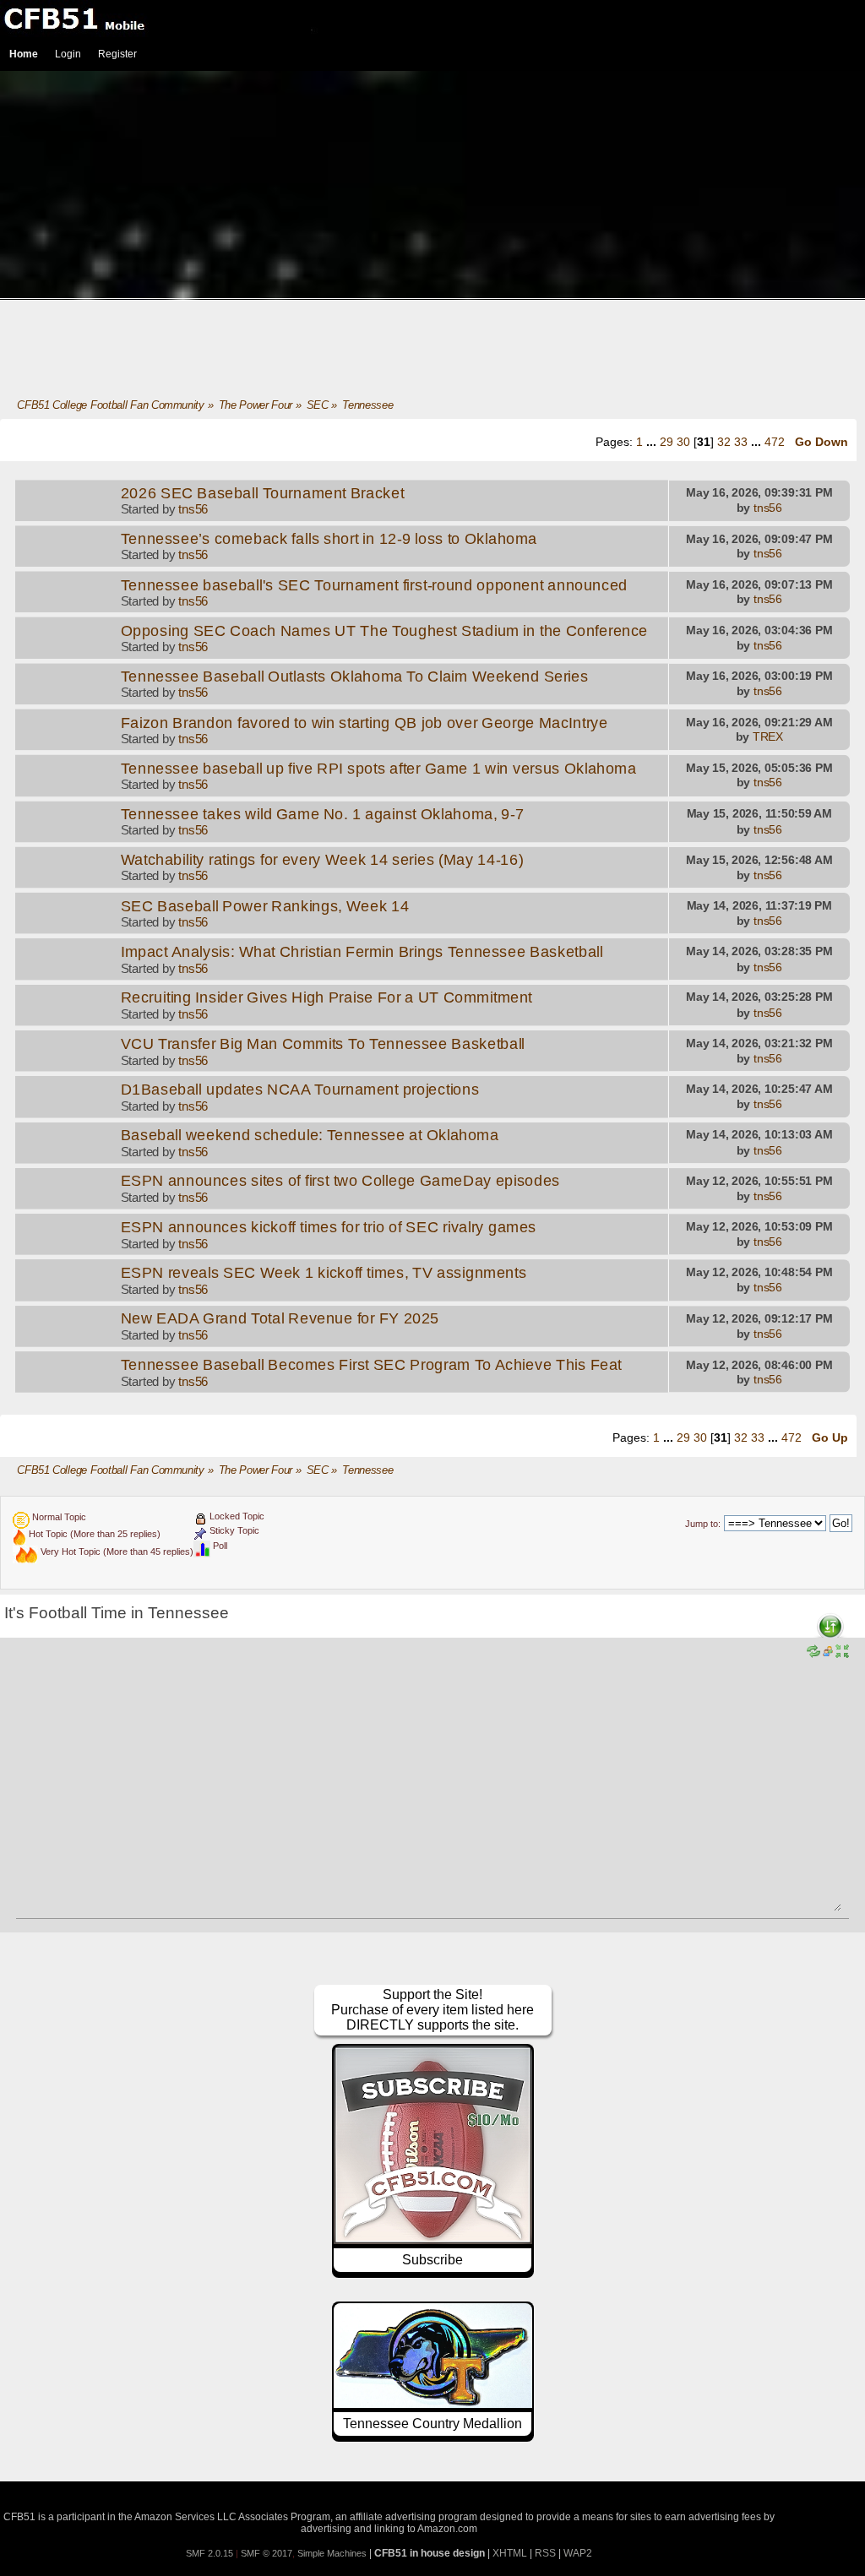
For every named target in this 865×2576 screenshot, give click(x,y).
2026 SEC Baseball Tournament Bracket (263, 493)
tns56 (193, 509)
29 (666, 442)
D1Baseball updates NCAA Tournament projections (300, 1090)
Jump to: (703, 1524)
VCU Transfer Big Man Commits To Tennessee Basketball (323, 1044)
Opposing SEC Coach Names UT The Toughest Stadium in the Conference (384, 631)
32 (724, 442)
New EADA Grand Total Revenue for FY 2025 (280, 1318)
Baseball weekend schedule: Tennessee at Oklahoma (310, 1135)
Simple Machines (332, 2553)
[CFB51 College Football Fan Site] (432, 19)
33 (741, 442)
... (653, 442)
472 (775, 442)
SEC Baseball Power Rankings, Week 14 (265, 906)
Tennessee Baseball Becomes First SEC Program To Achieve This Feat (371, 1365)
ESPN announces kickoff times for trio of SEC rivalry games (329, 1227)
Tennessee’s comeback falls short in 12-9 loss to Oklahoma (329, 539)
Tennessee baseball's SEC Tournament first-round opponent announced (374, 584)
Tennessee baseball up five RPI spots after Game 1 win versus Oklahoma (379, 769)
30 (683, 442)
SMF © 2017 (267, 2553)
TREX (768, 737)
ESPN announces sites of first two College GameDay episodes (340, 1182)
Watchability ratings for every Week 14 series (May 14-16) (322, 860)
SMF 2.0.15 (209, 2553)
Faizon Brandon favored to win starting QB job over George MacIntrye (364, 722)
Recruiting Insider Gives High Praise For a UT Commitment (326, 997)
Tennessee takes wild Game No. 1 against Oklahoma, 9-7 (323, 814)
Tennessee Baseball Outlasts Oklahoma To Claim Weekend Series (355, 677)
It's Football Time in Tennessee (117, 1613)
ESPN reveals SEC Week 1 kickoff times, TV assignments (324, 1273)
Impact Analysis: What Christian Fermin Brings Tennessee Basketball (362, 952)
